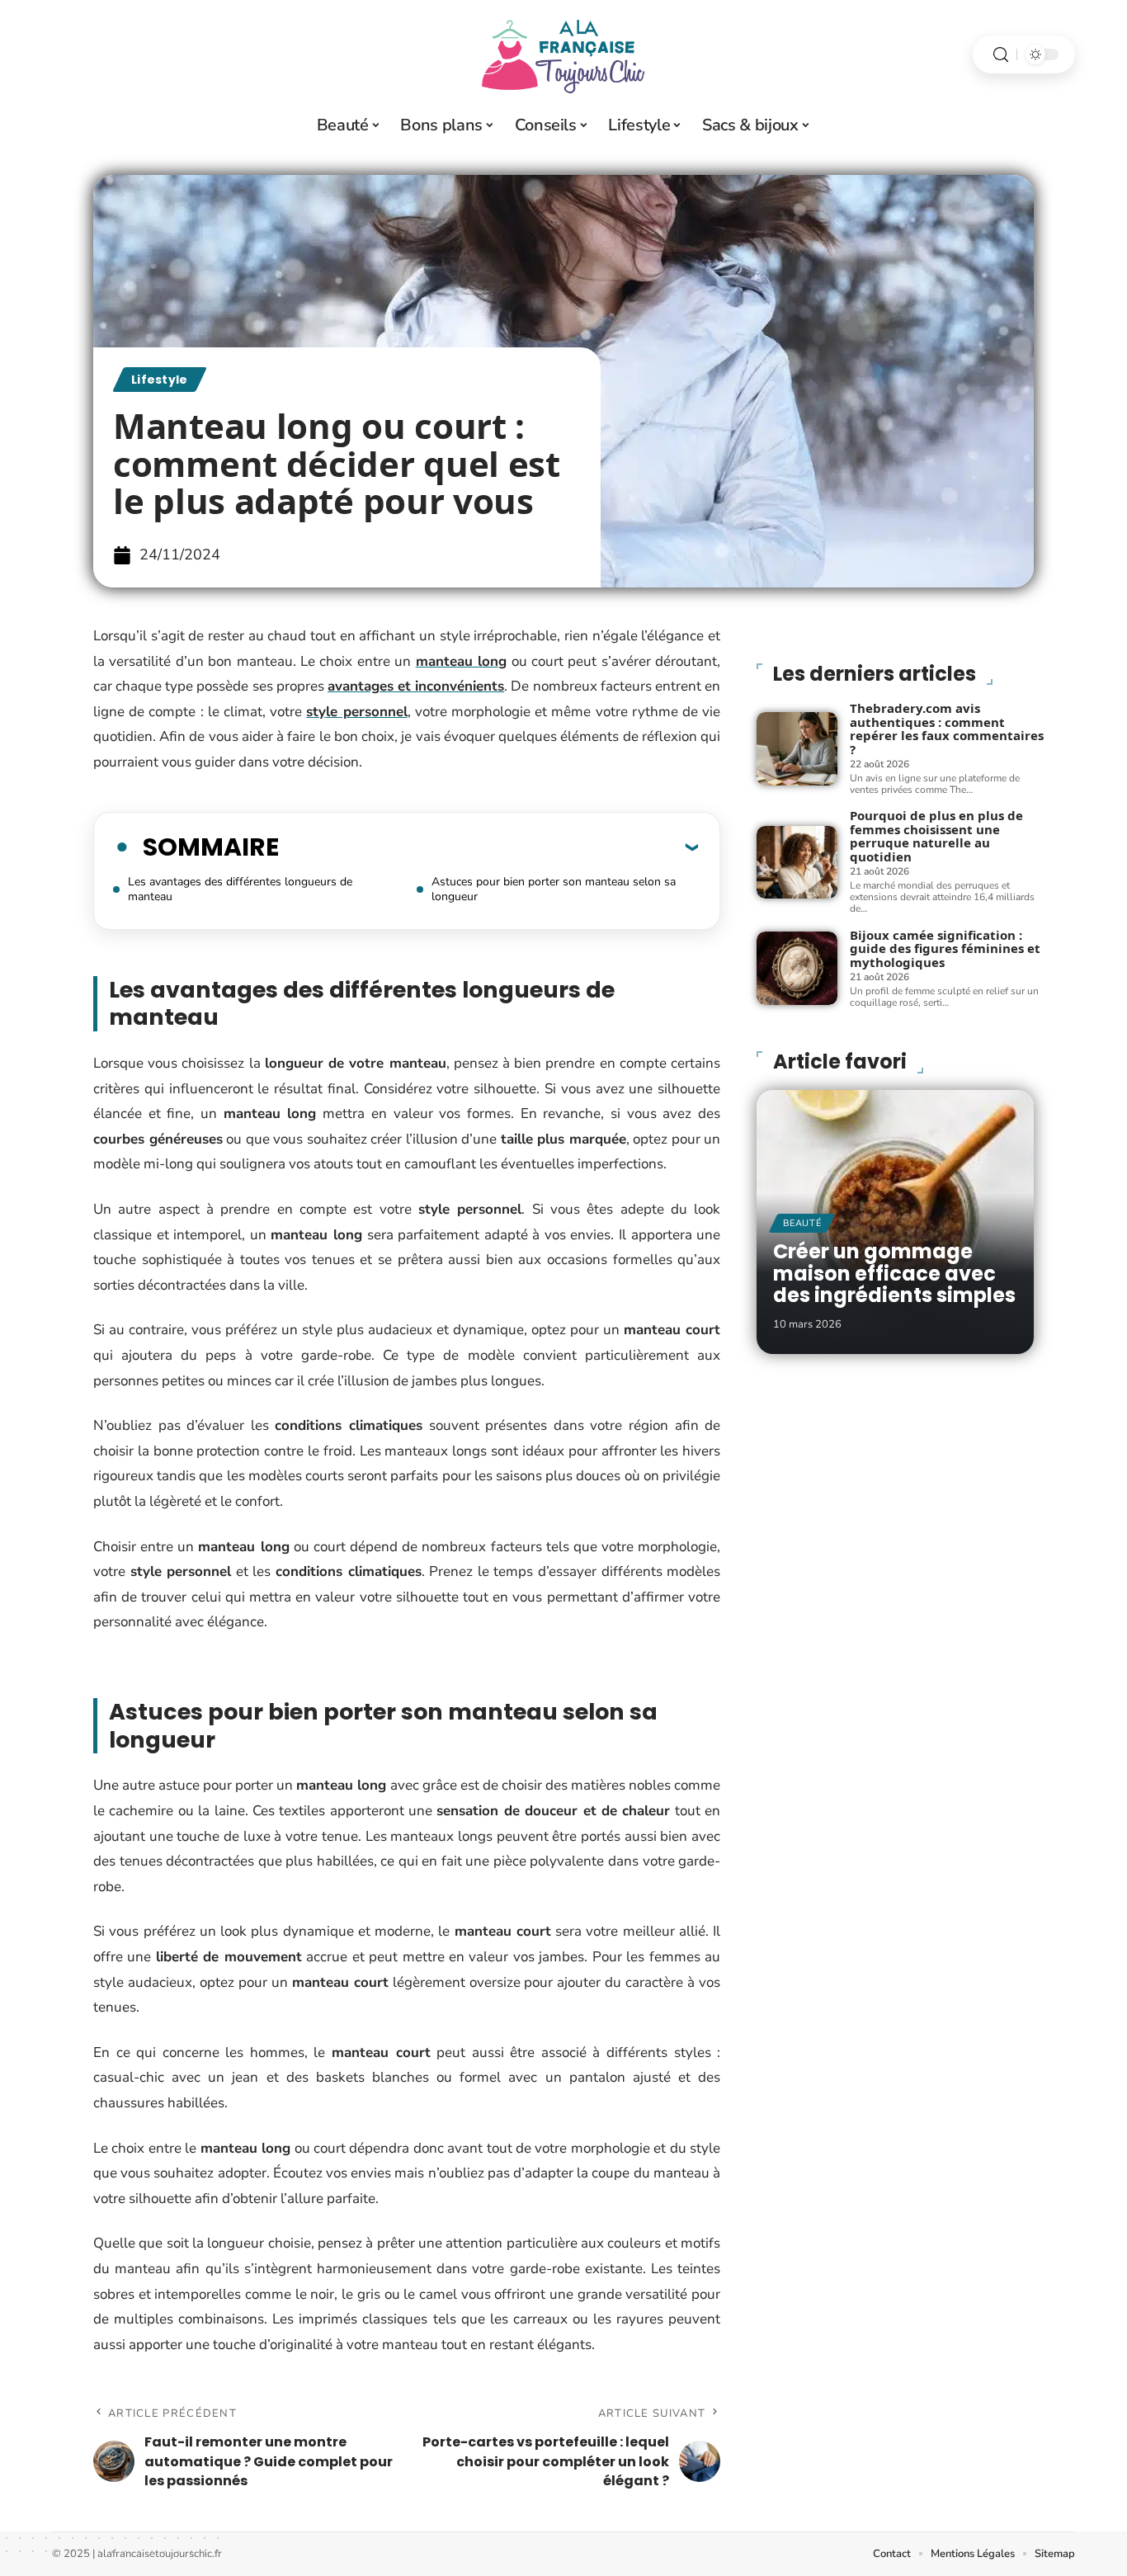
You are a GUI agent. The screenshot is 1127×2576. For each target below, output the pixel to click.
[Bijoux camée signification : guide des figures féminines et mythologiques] (797, 968)
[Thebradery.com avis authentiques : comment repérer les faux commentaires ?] (797, 748)
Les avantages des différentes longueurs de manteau (240, 889)
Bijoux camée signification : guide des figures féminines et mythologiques (945, 948)
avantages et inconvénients (416, 686)
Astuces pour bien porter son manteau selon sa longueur (554, 889)
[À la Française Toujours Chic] (563, 54)
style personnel (356, 712)
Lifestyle (160, 380)
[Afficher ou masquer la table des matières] (488, 847)
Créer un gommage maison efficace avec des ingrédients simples (894, 1273)
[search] (1001, 55)
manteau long (461, 661)
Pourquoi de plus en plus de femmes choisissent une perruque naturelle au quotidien (936, 836)
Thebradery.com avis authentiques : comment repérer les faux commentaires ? (947, 729)
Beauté (802, 1223)
